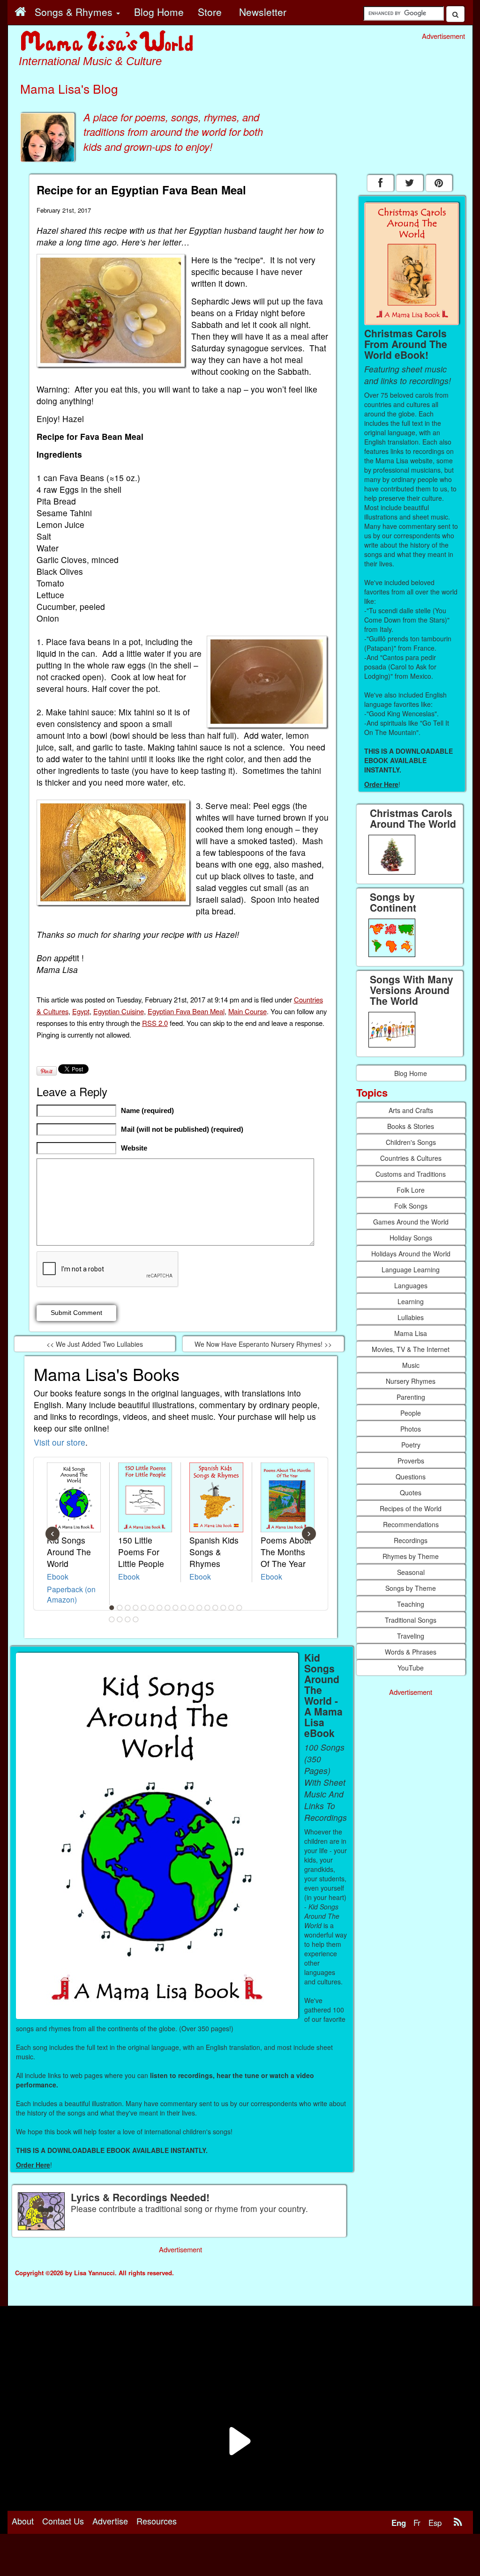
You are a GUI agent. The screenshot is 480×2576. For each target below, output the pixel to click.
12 (199, 1608)
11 (191, 1608)
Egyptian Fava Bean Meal (186, 1011)
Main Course (247, 1011)
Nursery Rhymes (411, 1381)
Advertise (110, 2521)
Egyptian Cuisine (119, 1011)
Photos (411, 1429)
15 (223, 1608)
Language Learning (411, 1269)
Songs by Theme (411, 1588)
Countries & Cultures (411, 1158)
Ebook (58, 1576)
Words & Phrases (411, 1652)
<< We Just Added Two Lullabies (95, 1344)
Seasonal (411, 1572)
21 (135, 1619)
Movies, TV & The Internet (411, 1349)
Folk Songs (411, 1206)
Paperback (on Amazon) (71, 1594)
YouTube (411, 1668)
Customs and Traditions (411, 1174)
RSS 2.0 (155, 1023)
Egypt (81, 1011)
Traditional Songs (411, 1620)
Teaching (411, 1604)
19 (120, 1619)
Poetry (411, 1445)
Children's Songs (411, 1142)
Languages (411, 1285)
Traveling (411, 1636)
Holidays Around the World (411, 1254)
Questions (411, 1477)
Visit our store (60, 1442)
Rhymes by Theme (411, 1556)
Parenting (411, 1397)
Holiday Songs (411, 1238)
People (411, 1413)
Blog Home (411, 1073)
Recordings (411, 1540)
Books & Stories (411, 1126)
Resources (157, 2521)
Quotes (411, 1492)
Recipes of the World (411, 1508)
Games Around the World (411, 1222)
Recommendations (411, 1524)
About (23, 2521)
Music (411, 1365)
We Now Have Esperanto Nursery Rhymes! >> (263, 1344)
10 (183, 1608)
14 (215, 1608)
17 (239, 1608)
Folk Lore (411, 1190)
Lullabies (411, 1317)
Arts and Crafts (411, 1110)
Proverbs (411, 1461)
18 (112, 1619)
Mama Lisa (411, 1333)
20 (127, 1619)
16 (231, 1608)
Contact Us (63, 2521)
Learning (411, 1301)
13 (207, 1608)
